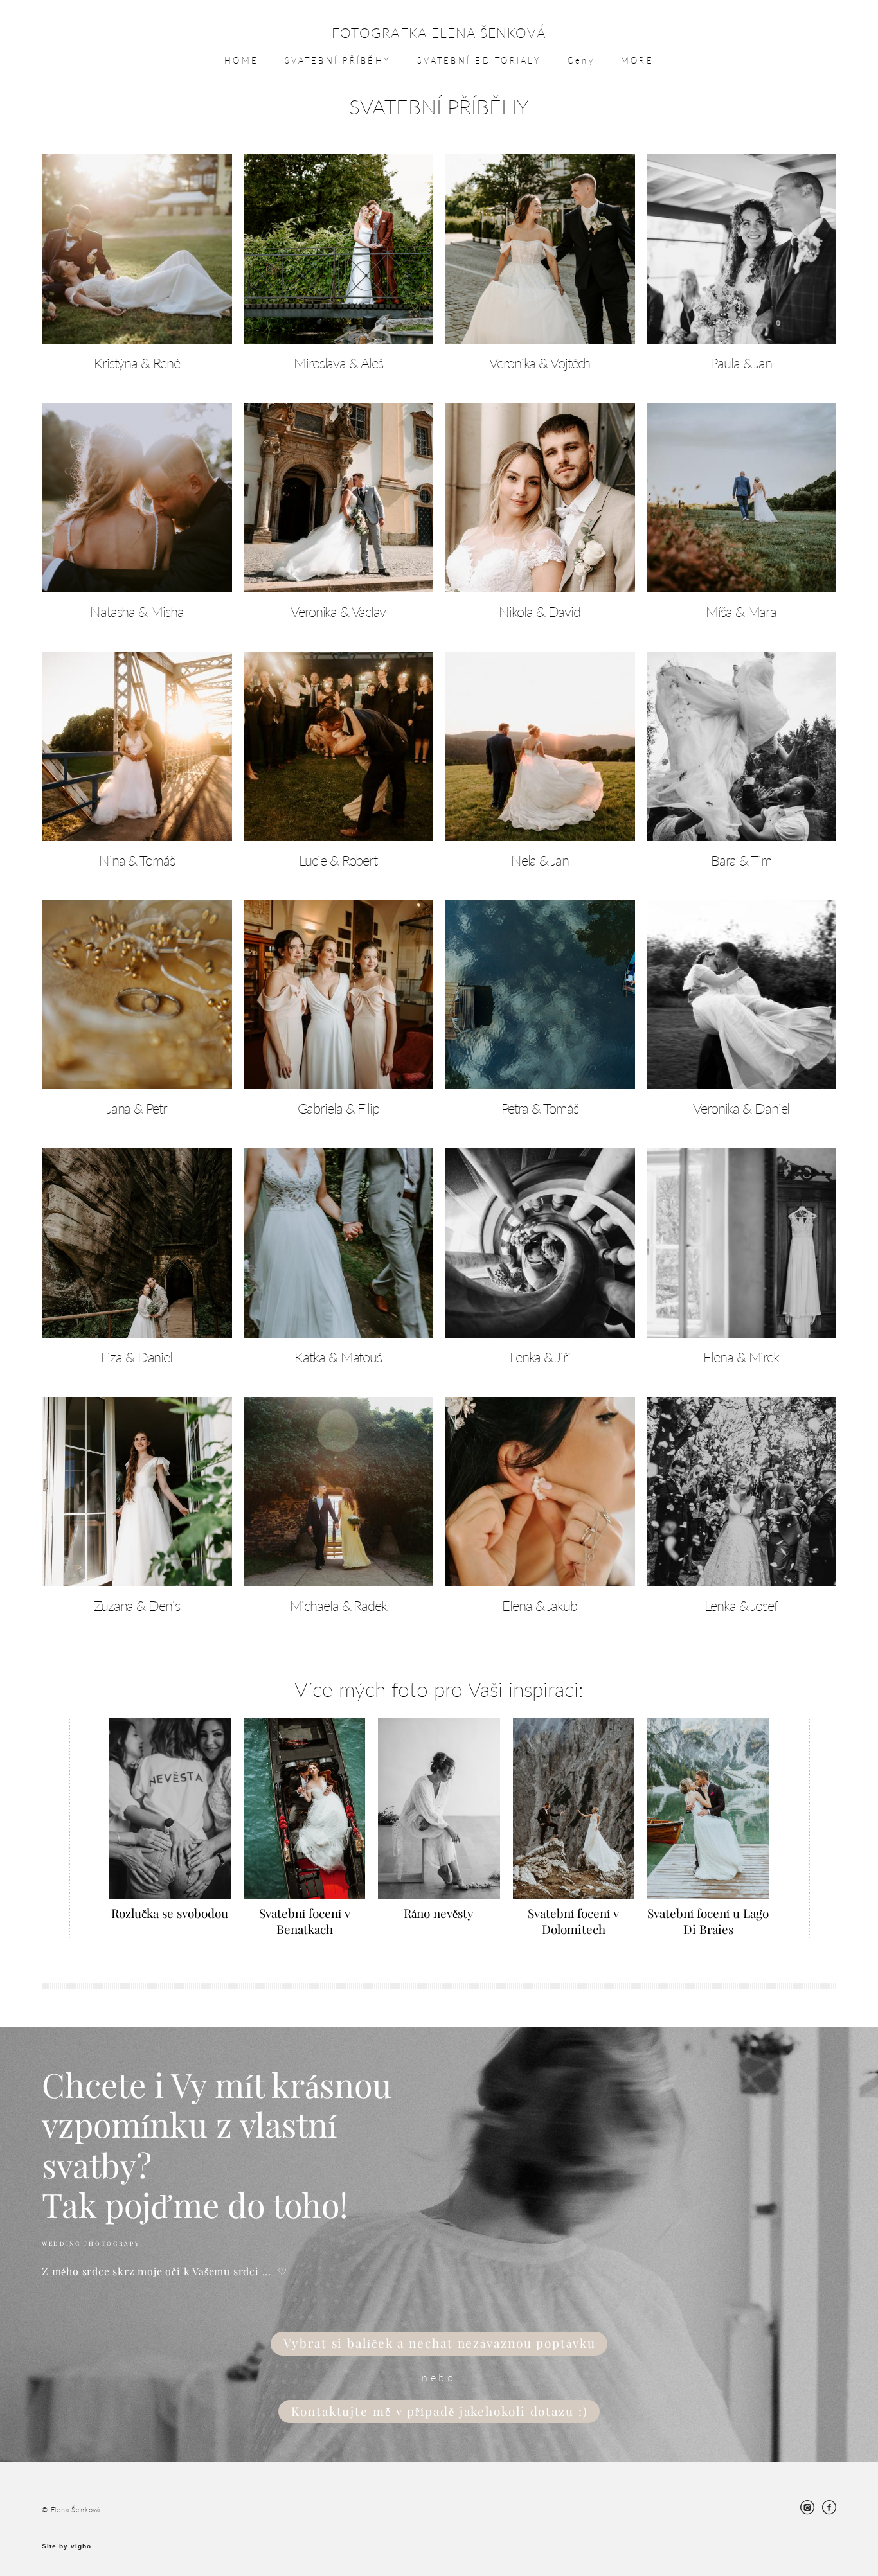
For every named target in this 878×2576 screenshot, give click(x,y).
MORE (637, 60)
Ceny (581, 60)
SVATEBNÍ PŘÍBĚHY (338, 60)
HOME (241, 60)
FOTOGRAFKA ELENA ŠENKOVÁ (439, 32)
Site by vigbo (67, 2546)
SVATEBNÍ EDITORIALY (479, 60)
